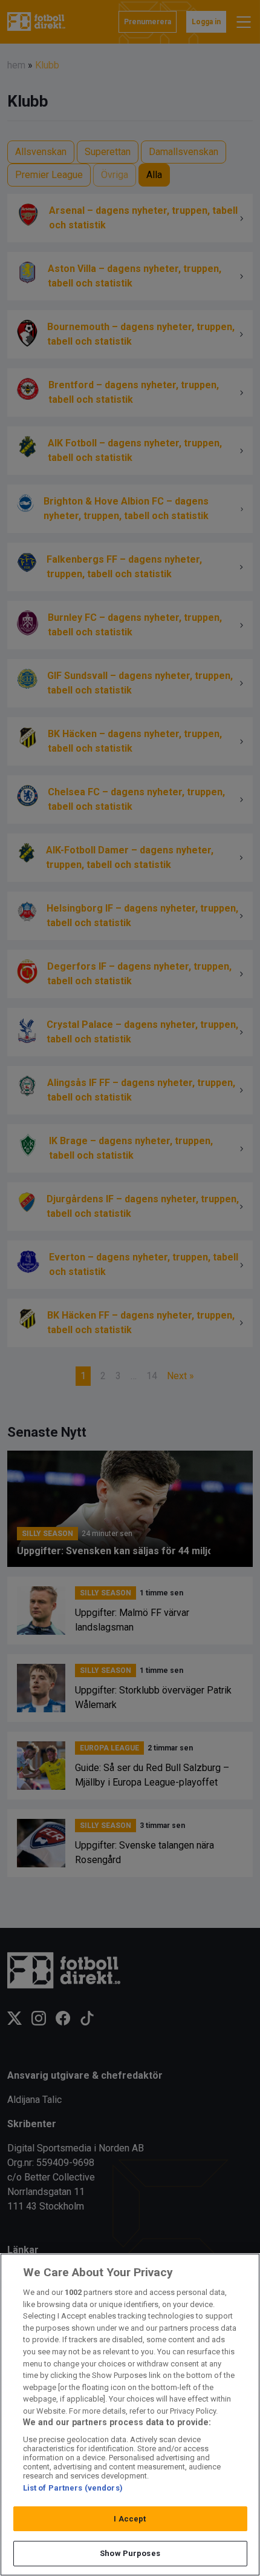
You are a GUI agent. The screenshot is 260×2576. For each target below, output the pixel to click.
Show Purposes (130, 2553)
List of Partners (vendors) (73, 2488)
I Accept (130, 2519)
